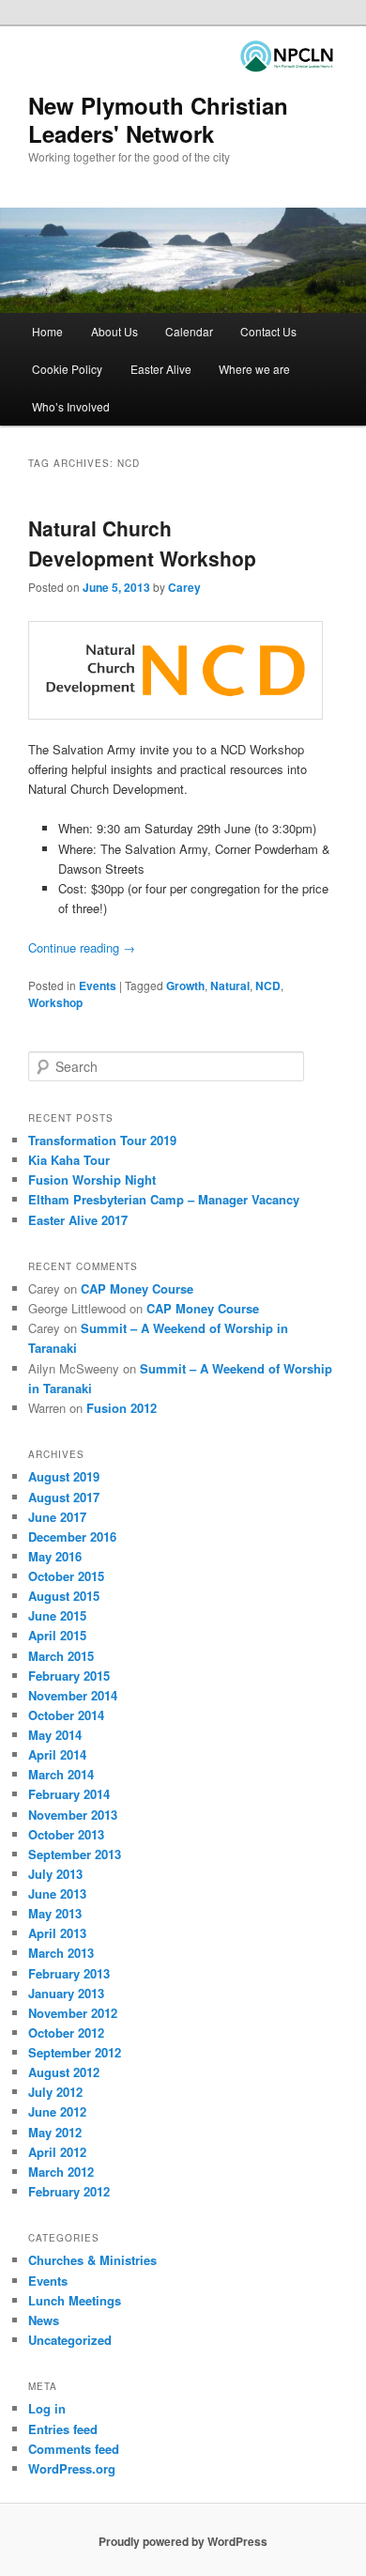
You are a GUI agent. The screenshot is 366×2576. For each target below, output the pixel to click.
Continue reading (82, 947)
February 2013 (69, 1973)
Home (47, 331)
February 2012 (69, 2191)
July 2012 (55, 2092)
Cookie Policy (67, 369)
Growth (185, 985)
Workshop (55, 1002)
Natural (230, 985)
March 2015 (61, 1656)
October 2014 (66, 1715)
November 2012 (73, 2013)
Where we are (254, 369)
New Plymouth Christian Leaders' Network (158, 119)
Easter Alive (161, 369)
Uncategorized (70, 2340)
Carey (184, 587)
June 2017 (57, 1517)
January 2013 (66, 1993)
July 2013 (55, 1874)
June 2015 (57, 1615)
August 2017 (64, 1497)
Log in (47, 2408)
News (44, 2320)
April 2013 (57, 1933)
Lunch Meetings (75, 2300)
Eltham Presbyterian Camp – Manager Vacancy (164, 1199)
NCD (268, 985)
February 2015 (69, 1676)
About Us (114, 331)
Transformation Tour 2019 (102, 1140)
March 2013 (61, 1953)
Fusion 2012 (122, 1408)
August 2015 (64, 1596)
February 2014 (69, 1794)
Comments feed (74, 2449)
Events (98, 985)
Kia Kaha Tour (69, 1160)
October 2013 (66, 1834)
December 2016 (72, 1536)
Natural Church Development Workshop (142, 543)
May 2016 (55, 1556)
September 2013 (75, 1854)
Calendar (189, 331)
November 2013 (73, 1815)
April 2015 (57, 1635)
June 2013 (57, 1893)
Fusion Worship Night (92, 1179)
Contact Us (268, 331)
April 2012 (57, 2152)
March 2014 (61, 1774)
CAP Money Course (137, 1288)
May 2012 (55, 2132)
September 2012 (75, 2052)
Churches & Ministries (92, 2260)
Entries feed (63, 2429)
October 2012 (66, 2033)
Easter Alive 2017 (78, 1220)
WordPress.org (72, 2468)
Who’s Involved (71, 406)
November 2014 (73, 1695)
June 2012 (57, 2111)
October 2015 (66, 1576)
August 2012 (64, 2072)
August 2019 (64, 1476)
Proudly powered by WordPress (183, 2541)
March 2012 (61, 2172)
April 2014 (57, 1754)
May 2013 (55, 1913)
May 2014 (55, 1735)
